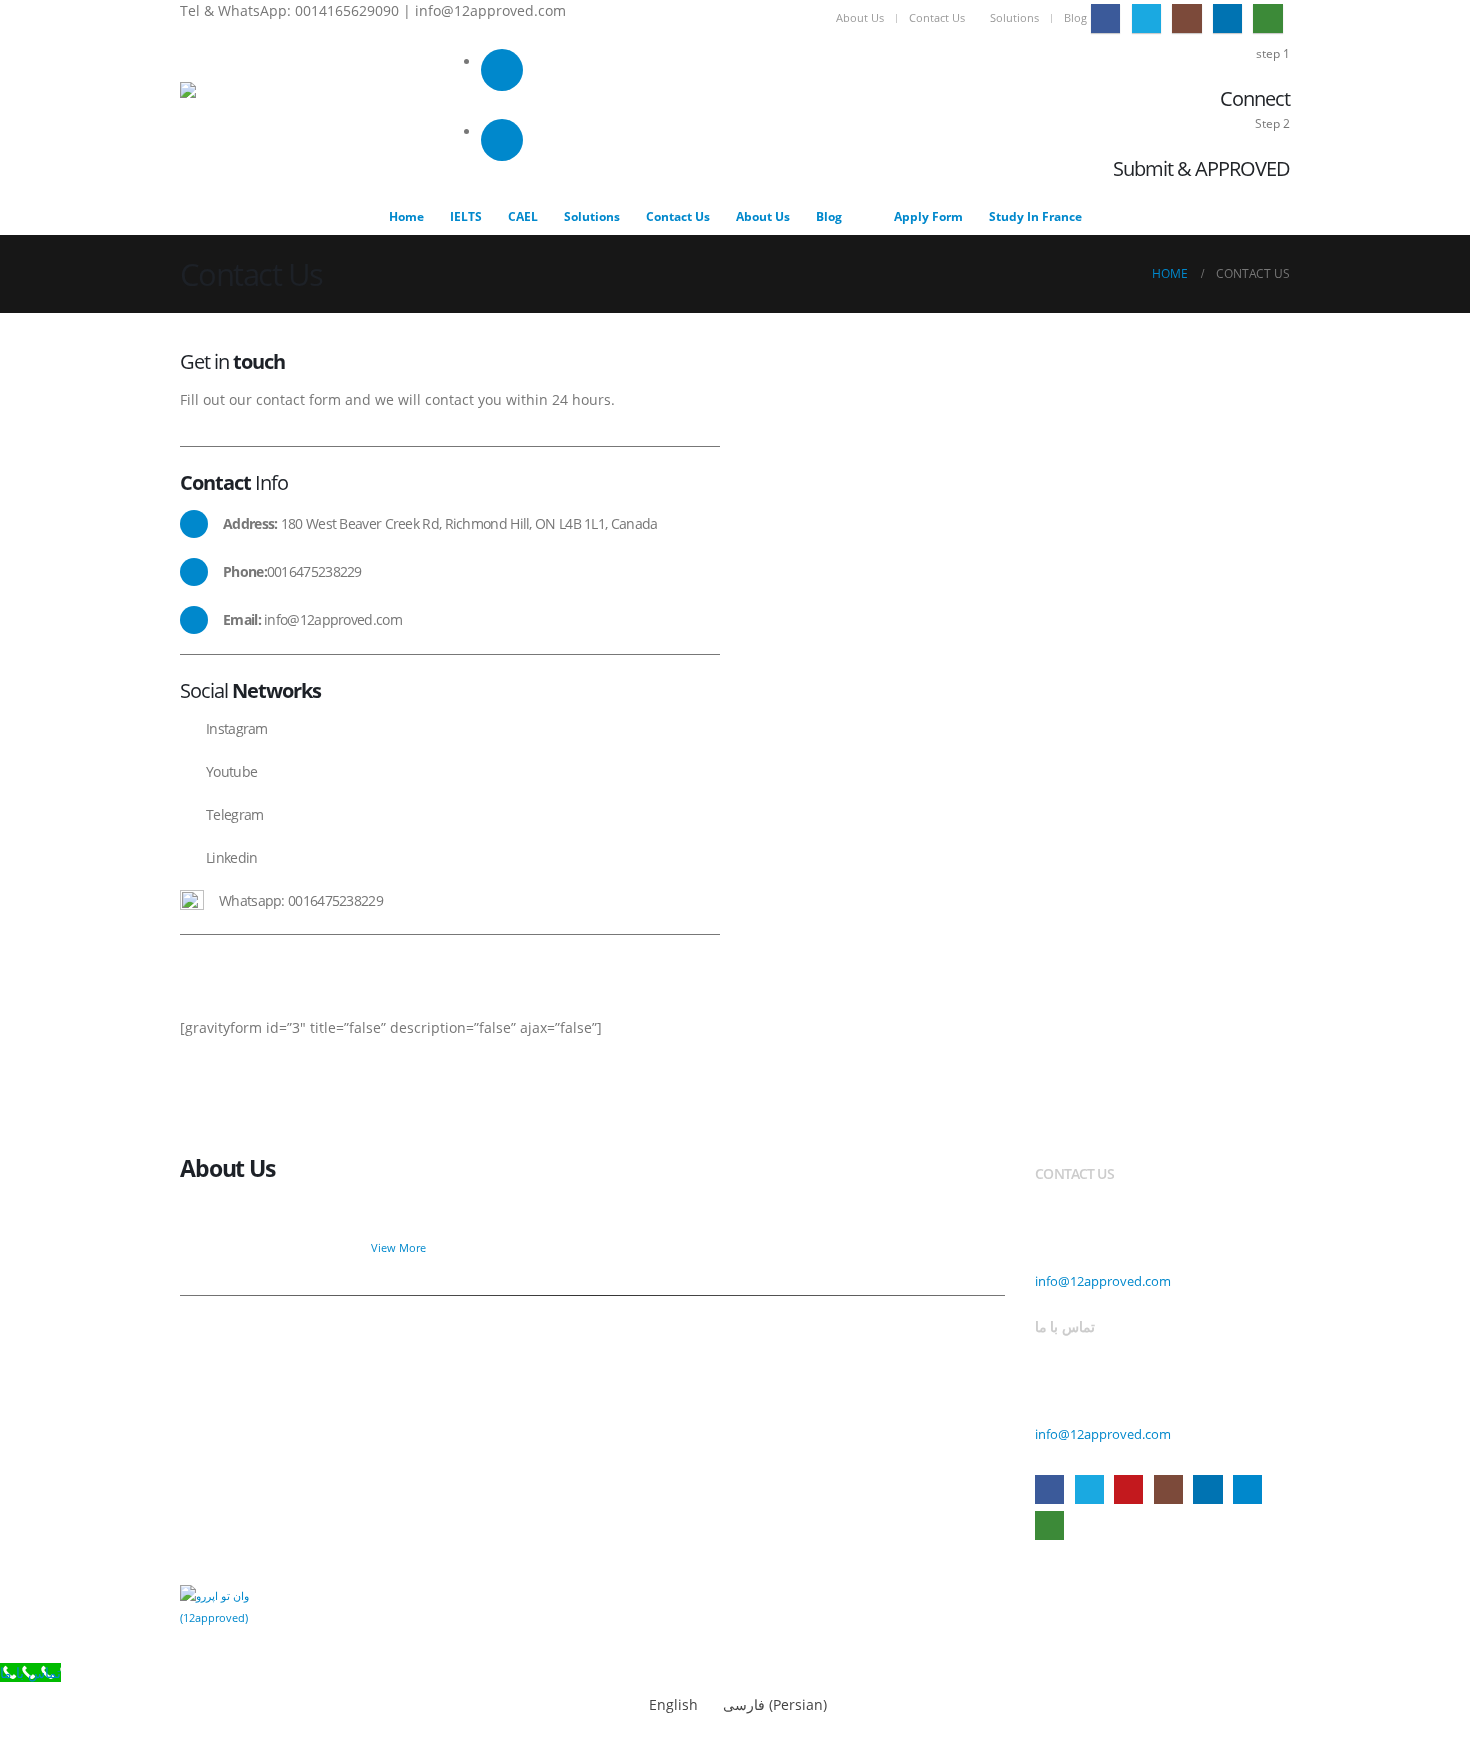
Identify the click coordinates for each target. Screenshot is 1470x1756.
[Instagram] (1186, 18)
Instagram (1168, 1489)
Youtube (1128, 1489)
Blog (1075, 17)
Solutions (1014, 17)
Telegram (1247, 1489)
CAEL (523, 216)
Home (406, 216)
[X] (1146, 18)
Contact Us (937, 17)
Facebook (1049, 1489)
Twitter (1089, 1489)
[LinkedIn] (1227, 18)
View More (400, 1247)
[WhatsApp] (1267, 18)
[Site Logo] (222, 120)
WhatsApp (1049, 1525)
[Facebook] (1105, 18)
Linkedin (1207, 1489)
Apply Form (928, 216)
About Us (860, 17)
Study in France (1035, 216)
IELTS (466, 216)
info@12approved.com (1103, 1281)
